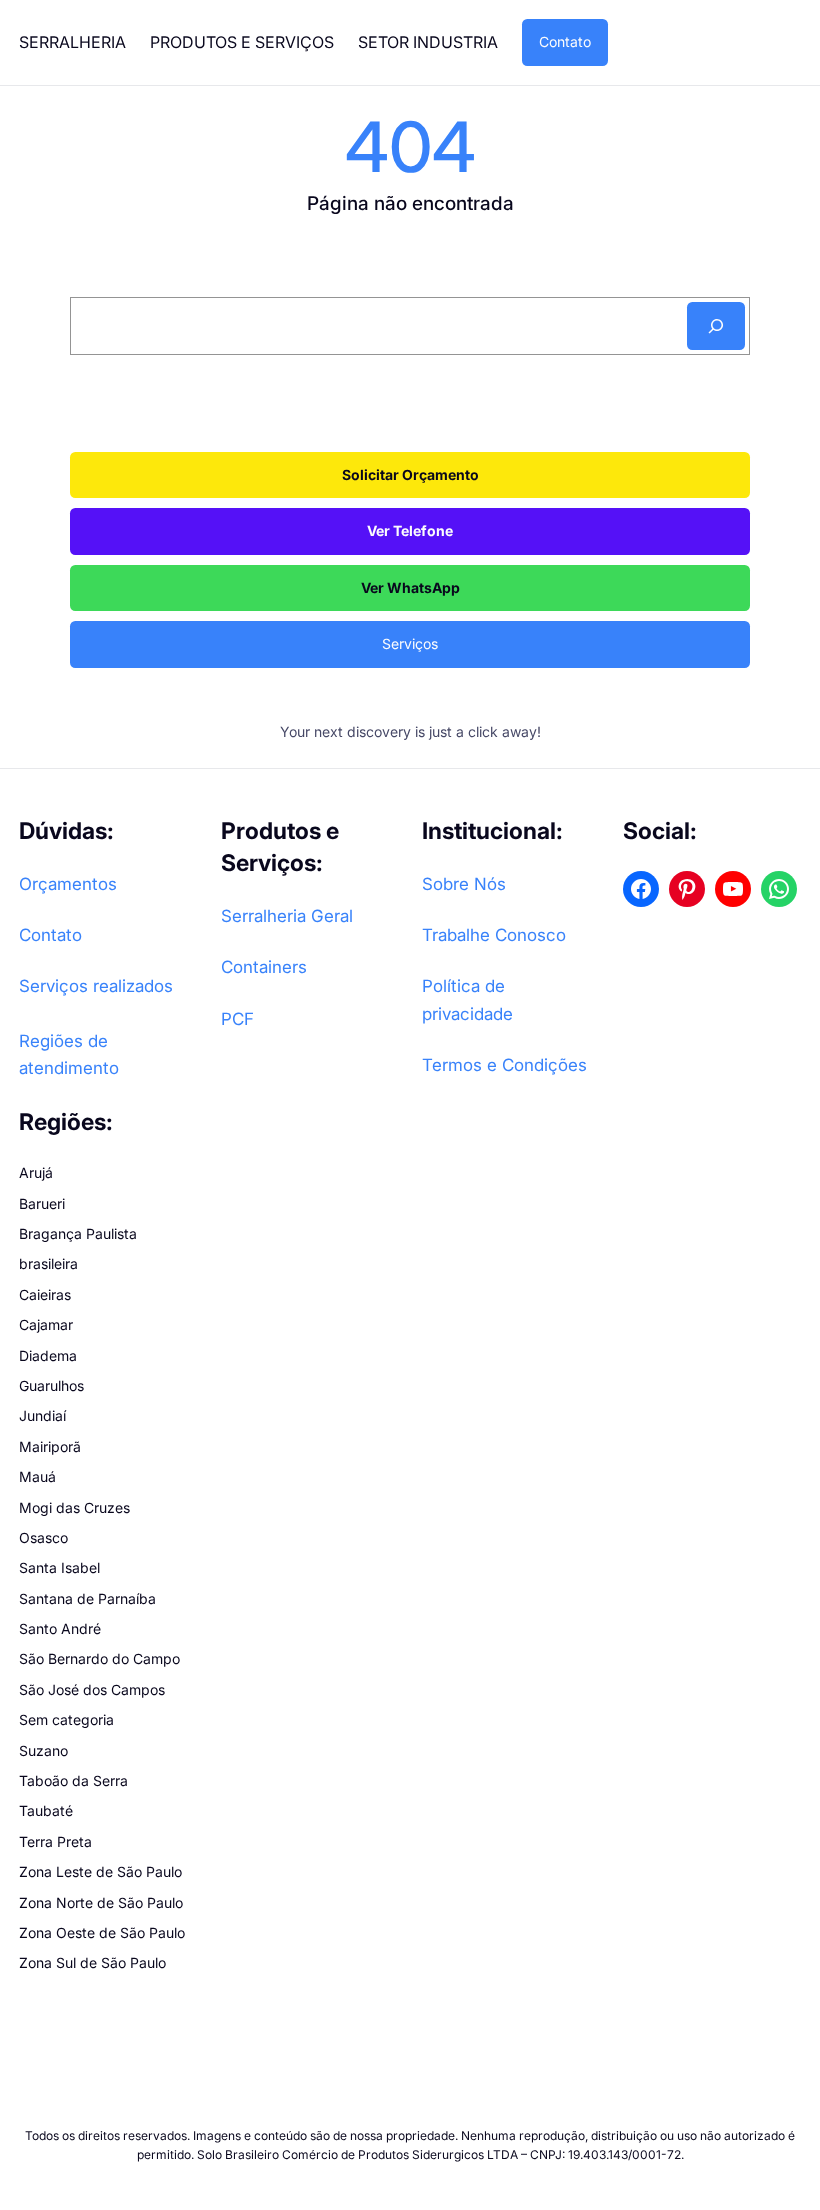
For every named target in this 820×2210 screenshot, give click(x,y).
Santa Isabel (59, 1567)
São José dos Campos (92, 1689)
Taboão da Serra (73, 1780)
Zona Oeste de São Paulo (102, 1932)
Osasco (43, 1537)
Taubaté (46, 1810)
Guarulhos (51, 1385)
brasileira (48, 1263)
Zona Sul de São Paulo (92, 1962)
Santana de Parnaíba (87, 1598)
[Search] (716, 326)
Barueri (42, 1203)
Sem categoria (66, 1719)
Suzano (43, 1750)
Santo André (60, 1628)
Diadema (48, 1355)
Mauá (37, 1476)
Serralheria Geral (287, 916)
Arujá (36, 1172)
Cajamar (46, 1324)
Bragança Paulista (78, 1233)
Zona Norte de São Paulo (101, 1902)
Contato (565, 41)
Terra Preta (55, 1841)
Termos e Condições (504, 1065)
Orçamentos (68, 884)
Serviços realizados (96, 986)
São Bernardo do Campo (99, 1658)
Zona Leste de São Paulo (100, 1871)
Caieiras (45, 1294)
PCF (237, 1019)
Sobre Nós (464, 884)
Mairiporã (50, 1446)
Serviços (410, 643)
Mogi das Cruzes (74, 1507)
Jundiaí (42, 1415)
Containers (264, 967)
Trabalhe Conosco (494, 935)
